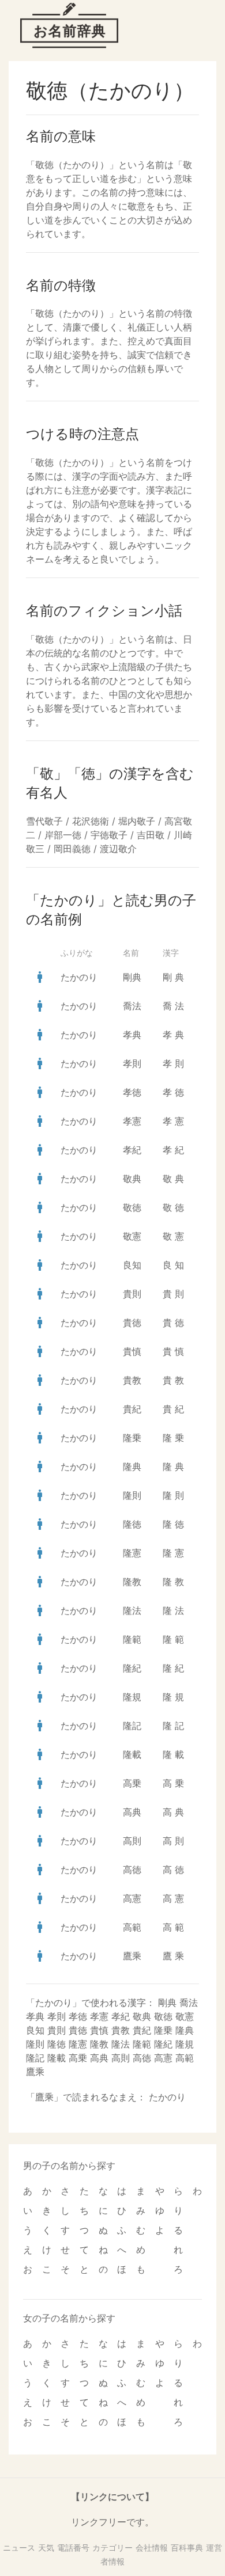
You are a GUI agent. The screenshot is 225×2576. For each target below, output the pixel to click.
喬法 (132, 1006)
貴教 (132, 1380)
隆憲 (132, 1553)
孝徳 (132, 1092)
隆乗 (132, 1438)
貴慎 (132, 1351)
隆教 (132, 1582)
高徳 (132, 1870)
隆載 (132, 1754)
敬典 (132, 1179)
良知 (132, 1265)
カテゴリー (112, 2547)
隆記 (132, 1726)
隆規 (132, 1697)
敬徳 (132, 1207)
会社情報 (152, 2547)
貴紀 (132, 1409)
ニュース (19, 2547)
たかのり (79, 977)
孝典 (132, 1035)
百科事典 (187, 2547)
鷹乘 (132, 1956)
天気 (46, 2547)
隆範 (132, 1639)
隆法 (132, 1610)
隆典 (132, 1466)
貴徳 (132, 1323)
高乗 (132, 1783)
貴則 (132, 1294)
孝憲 (132, 1121)
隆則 (132, 1495)
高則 (132, 1841)
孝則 (132, 1063)
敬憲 (132, 1236)
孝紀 (132, 1150)
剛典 (132, 977)
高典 (132, 1812)
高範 (132, 1927)
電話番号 (73, 2547)
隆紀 (132, 1668)
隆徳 (132, 1524)
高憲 (132, 1898)
